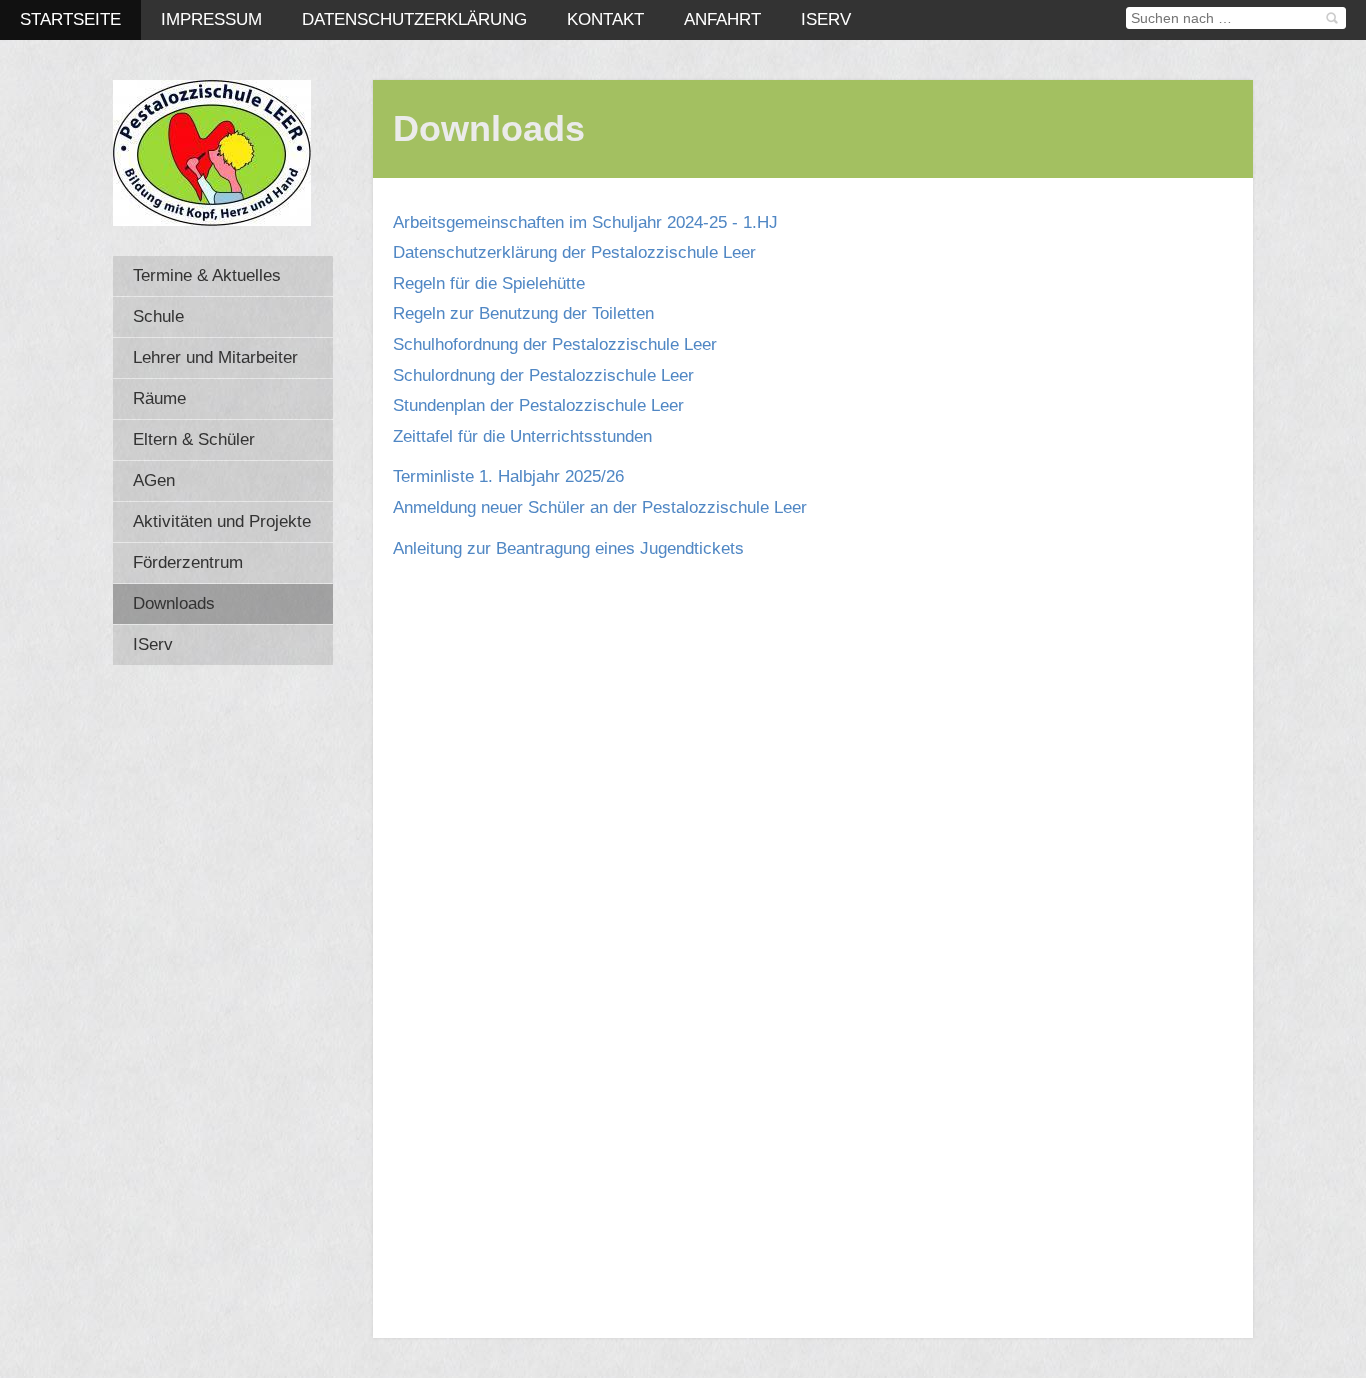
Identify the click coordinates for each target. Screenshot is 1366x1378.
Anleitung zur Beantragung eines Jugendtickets (568, 548)
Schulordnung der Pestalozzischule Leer (543, 375)
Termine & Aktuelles (207, 275)
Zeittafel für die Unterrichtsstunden (522, 436)
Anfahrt (722, 19)
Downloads (174, 603)
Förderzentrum (188, 562)
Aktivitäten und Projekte (222, 521)
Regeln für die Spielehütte (489, 283)
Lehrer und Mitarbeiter (215, 357)
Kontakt (605, 19)
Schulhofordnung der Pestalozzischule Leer (555, 344)
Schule (158, 316)
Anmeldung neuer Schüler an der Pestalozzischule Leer (600, 507)
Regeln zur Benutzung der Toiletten (523, 313)
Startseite (70, 19)
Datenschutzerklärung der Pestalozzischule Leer (574, 252)
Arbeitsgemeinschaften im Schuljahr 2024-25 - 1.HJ (585, 222)
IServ (826, 19)
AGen (154, 480)
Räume (159, 398)
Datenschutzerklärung (414, 19)
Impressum (211, 19)
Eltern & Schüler (194, 439)
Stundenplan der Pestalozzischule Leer (538, 405)
